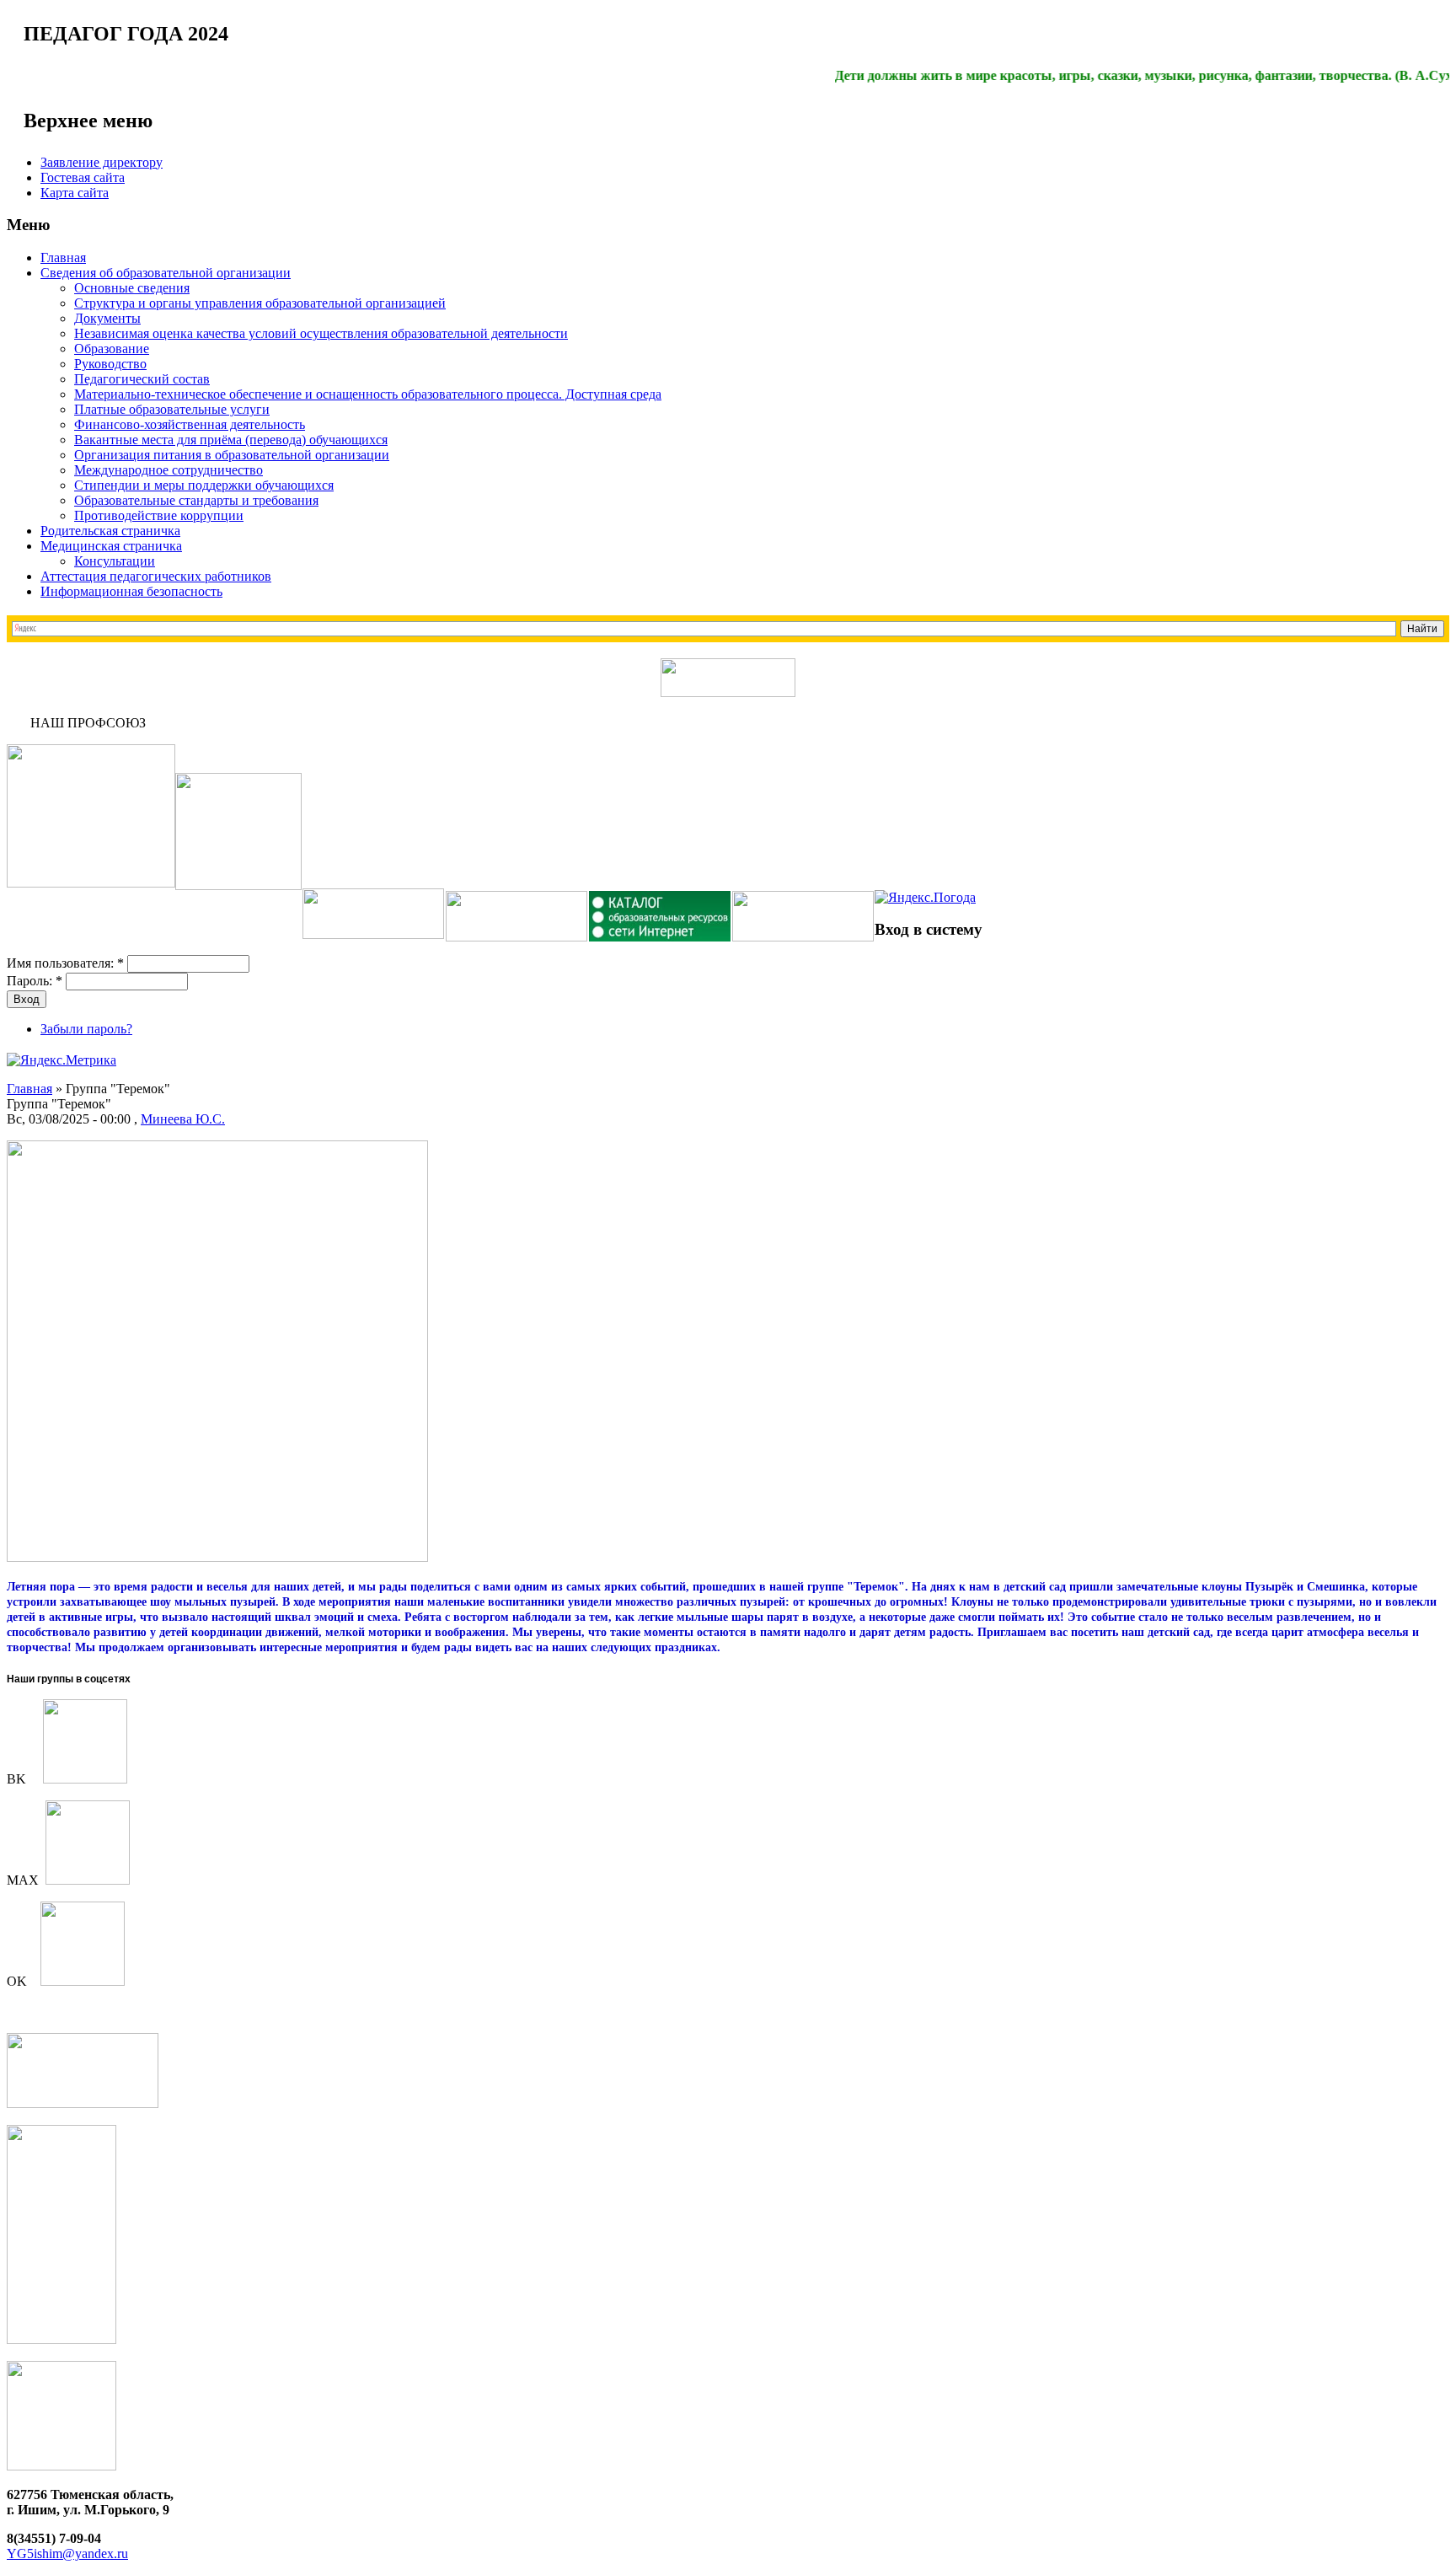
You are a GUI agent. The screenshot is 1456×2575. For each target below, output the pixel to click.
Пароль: (35, 981)
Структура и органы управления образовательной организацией (260, 303)
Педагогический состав (142, 379)
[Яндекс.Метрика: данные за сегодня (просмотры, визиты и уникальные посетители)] (62, 1060)
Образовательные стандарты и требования (196, 500)
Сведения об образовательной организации (166, 273)
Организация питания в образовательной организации (232, 455)
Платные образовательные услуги (172, 409)
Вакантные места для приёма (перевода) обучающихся (231, 440)
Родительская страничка (110, 531)
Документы (107, 318)
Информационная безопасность (131, 591)
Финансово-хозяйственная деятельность (190, 424)
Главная (63, 257)
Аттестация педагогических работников (156, 576)
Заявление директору (102, 162)
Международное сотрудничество (169, 470)
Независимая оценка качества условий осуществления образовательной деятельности (321, 333)
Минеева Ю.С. (183, 1119)
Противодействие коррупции (159, 515)
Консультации (115, 561)
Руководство (110, 364)
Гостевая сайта (83, 177)
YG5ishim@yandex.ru (67, 2554)
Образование (112, 349)
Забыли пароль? (86, 1029)
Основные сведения (132, 288)
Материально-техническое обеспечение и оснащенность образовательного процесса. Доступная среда (368, 394)
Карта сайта (75, 193)
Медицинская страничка (111, 546)
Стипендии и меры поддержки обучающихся (204, 485)
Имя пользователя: (65, 963)
